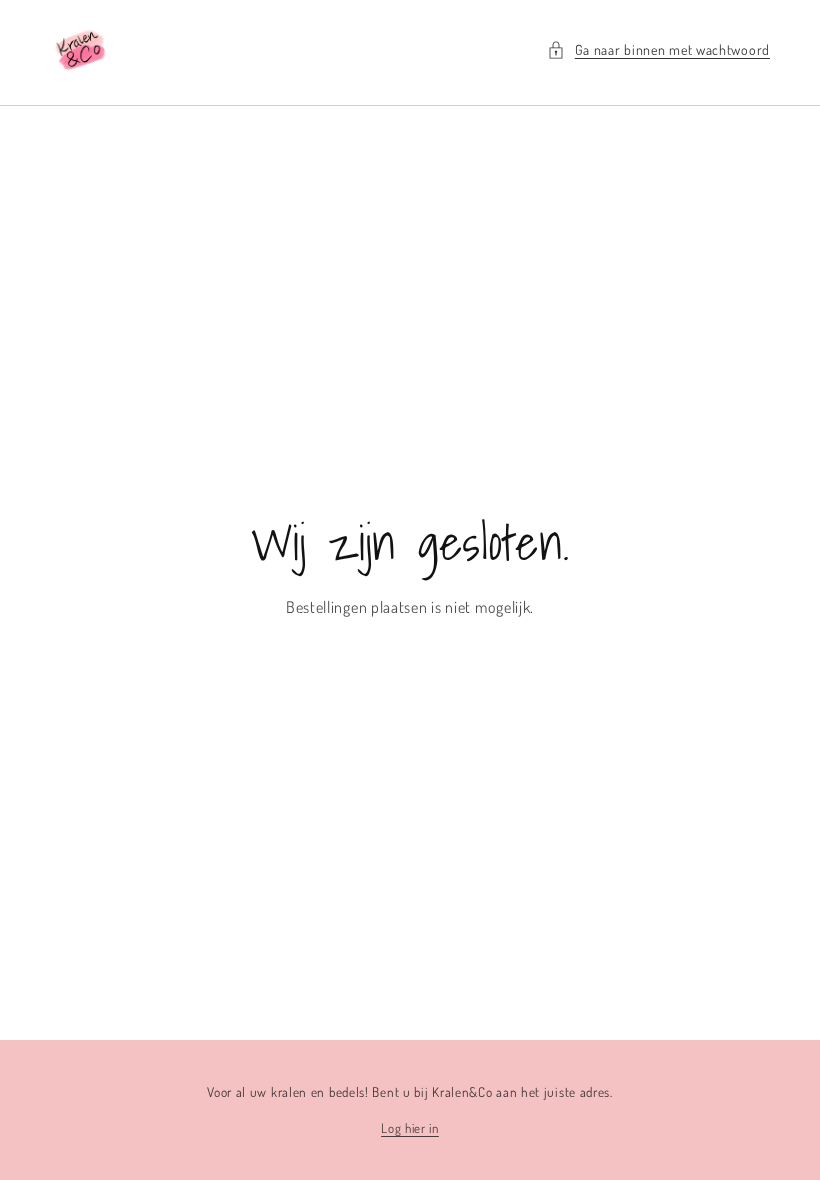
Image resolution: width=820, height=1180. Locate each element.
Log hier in (410, 1128)
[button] (658, 49)
